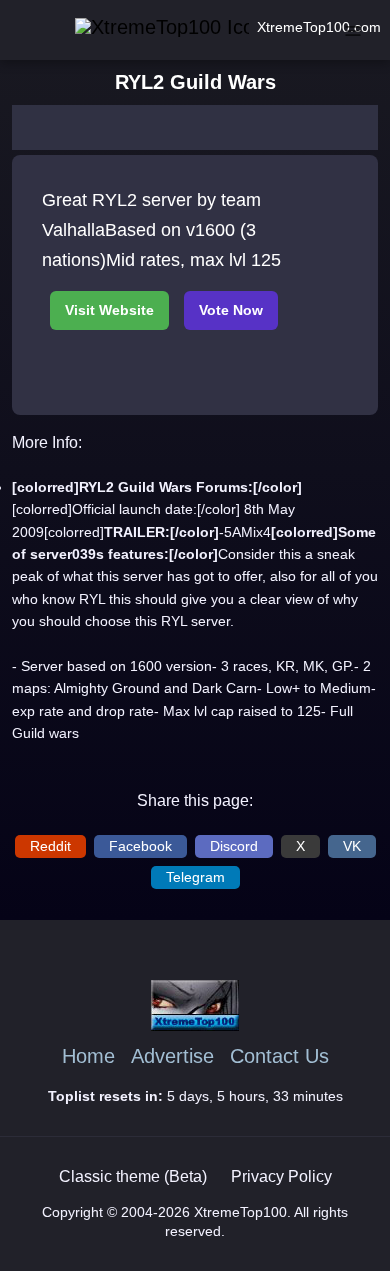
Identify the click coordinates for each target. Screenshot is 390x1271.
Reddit (50, 846)
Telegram (195, 877)
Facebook (140, 846)
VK (352, 846)
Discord (234, 846)
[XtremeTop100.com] (134, 27)
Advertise (172, 1056)
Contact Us (279, 1056)
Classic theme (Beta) (133, 1176)
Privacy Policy (281, 1176)
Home (88, 1056)
